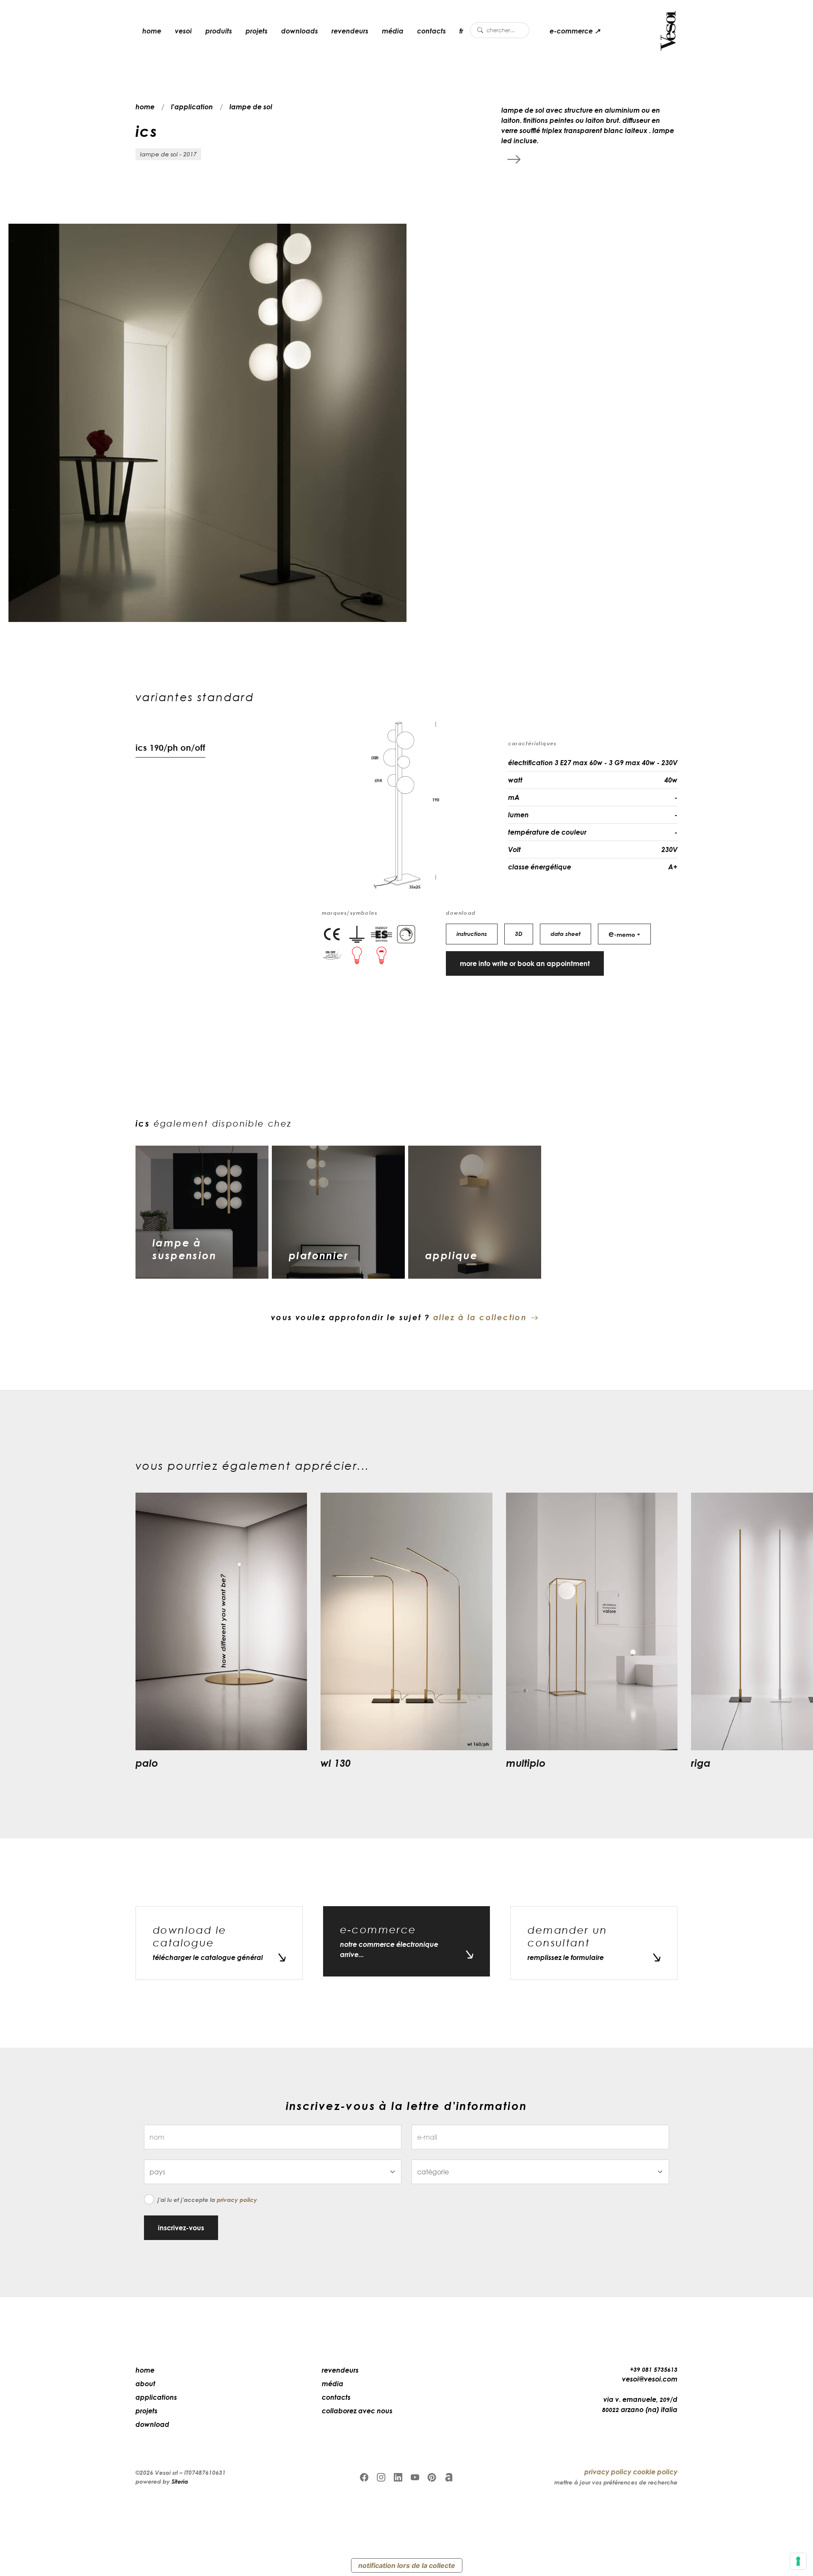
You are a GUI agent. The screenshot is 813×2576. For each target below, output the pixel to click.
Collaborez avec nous (357, 2411)
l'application (192, 107)
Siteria (180, 2481)
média (393, 31)
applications (156, 2397)
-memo (622, 933)
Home (145, 2370)
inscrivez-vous (181, 2228)
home (152, 31)
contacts (431, 31)
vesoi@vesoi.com (650, 2379)
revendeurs (350, 31)
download (152, 2424)
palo (147, 1763)
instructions (472, 934)
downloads (300, 31)
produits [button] (219, 31)
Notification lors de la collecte (407, 2565)
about (145, 2384)
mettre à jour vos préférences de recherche (616, 2482)
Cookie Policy (655, 2472)
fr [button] (461, 31)
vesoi (183, 31)
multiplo (526, 1763)
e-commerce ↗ (575, 31)
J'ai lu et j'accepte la (207, 2200)
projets (257, 31)
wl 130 (336, 1763)
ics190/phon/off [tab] (170, 747)
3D (519, 934)
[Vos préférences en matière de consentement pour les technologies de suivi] (798, 2561)
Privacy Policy (237, 2200)
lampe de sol (251, 107)
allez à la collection (480, 1317)
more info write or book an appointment (525, 963)
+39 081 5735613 (654, 2369)
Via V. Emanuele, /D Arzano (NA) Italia (640, 2404)
